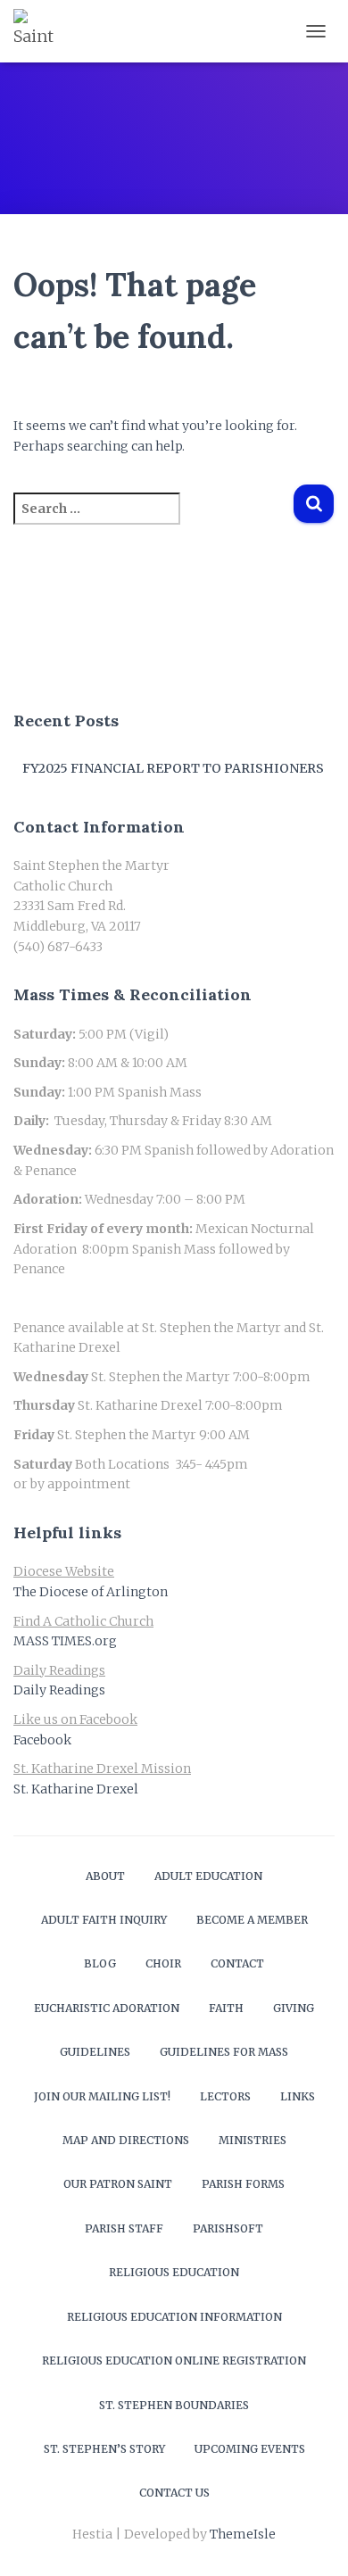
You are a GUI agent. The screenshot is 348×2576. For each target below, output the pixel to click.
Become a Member (252, 1920)
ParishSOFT (228, 2228)
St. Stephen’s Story (104, 2449)
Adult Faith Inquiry (104, 1920)
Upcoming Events (250, 2449)
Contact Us (174, 2493)
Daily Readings (59, 1690)
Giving (294, 2008)
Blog (100, 1963)
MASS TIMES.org (65, 1641)
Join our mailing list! (102, 2096)
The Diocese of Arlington (91, 1592)
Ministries (253, 2140)
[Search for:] (153, 521)
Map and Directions (126, 2140)
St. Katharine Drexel (76, 1789)
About (105, 1876)
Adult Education (208, 1876)
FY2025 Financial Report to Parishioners (173, 768)
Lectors (225, 2096)
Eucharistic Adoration (107, 2008)
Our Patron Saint (118, 2184)
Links (298, 2096)
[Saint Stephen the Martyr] (42, 31)
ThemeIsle (243, 2534)
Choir (163, 1963)
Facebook (42, 1740)
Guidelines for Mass (224, 2052)
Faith (226, 2008)
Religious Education (174, 2272)
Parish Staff (124, 2228)
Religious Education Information (174, 2317)
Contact (237, 1963)
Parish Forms (243, 2184)
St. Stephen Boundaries (174, 2405)
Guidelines (95, 2052)
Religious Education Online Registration (174, 2361)
